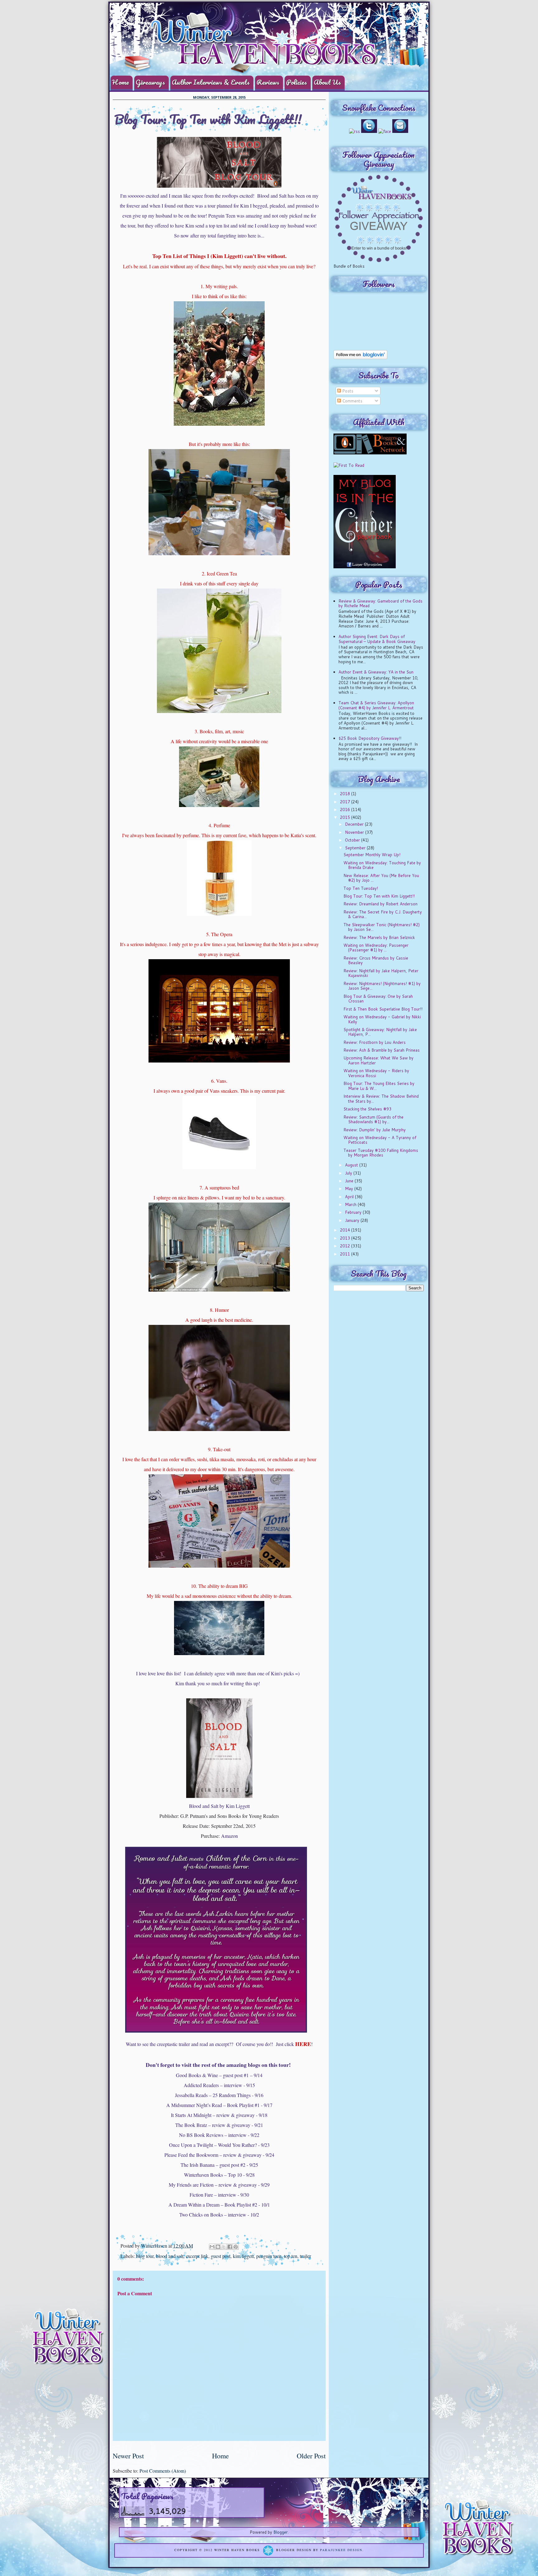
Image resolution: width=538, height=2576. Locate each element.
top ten (291, 2256)
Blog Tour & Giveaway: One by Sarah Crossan (378, 999)
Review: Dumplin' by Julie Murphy (375, 1130)
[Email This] (212, 2247)
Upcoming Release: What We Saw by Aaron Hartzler (378, 1060)
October (353, 840)
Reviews (268, 82)
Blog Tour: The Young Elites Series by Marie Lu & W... (379, 1086)
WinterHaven (155, 2246)
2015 (346, 817)
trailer (305, 2256)
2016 (346, 809)
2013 (346, 1238)
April (350, 1197)
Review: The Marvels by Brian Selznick (379, 937)
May (350, 1189)
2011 (346, 1254)
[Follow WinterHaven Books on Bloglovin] (360, 358)
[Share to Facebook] (230, 2247)
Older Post (311, 2456)
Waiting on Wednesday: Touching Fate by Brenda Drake (382, 865)
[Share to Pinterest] (236, 2247)
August (352, 1165)
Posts (347, 391)
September (356, 848)
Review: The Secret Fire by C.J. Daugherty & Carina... (383, 914)
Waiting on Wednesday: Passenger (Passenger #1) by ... (376, 948)
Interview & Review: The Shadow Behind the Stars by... (381, 1099)
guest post (221, 2256)
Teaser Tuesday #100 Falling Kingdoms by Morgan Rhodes (381, 1153)
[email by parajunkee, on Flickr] (400, 131)
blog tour (145, 2256)
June (350, 1181)
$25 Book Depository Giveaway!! (370, 738)
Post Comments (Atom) (163, 2471)
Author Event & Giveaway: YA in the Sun (376, 672)
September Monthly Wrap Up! (372, 855)
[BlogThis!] (218, 2247)
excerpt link (197, 2256)
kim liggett (243, 2256)
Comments (352, 401)
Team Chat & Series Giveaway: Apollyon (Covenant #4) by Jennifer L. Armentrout (376, 705)
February (354, 1212)
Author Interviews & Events (211, 82)
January (353, 1220)
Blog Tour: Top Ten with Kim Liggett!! (379, 896)
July (349, 1173)
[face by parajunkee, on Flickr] (385, 131)
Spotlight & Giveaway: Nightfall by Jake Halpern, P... (380, 1032)
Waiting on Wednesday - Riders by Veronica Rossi (376, 1073)
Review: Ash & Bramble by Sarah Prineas (382, 1050)
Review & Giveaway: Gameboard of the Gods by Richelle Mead (380, 603)
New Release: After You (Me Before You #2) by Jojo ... (381, 878)
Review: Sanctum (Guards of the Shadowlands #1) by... (373, 1119)
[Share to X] (224, 2247)
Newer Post (128, 2456)
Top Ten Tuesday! (361, 888)
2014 (346, 1230)
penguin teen (269, 2256)
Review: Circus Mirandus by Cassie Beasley (376, 960)
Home (120, 82)
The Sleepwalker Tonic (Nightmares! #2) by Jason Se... (382, 927)
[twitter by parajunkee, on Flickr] (369, 131)
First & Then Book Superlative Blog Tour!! (383, 1009)
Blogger (281, 2532)
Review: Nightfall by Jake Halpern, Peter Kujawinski (381, 973)
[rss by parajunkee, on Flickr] (354, 131)
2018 (346, 794)
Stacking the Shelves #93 (367, 1109)
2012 (346, 1246)
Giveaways (150, 82)
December (355, 824)
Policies (297, 82)
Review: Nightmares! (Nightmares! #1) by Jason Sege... (382, 986)
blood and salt (170, 2256)
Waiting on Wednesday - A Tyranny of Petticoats (380, 1140)
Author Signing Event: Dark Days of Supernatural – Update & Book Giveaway (377, 639)
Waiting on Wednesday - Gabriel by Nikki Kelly (382, 1019)
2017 (346, 802)
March (351, 1204)
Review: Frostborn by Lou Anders (375, 1042)
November (355, 832)
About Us (327, 82)
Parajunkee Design (341, 2550)
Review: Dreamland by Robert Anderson (380, 904)
